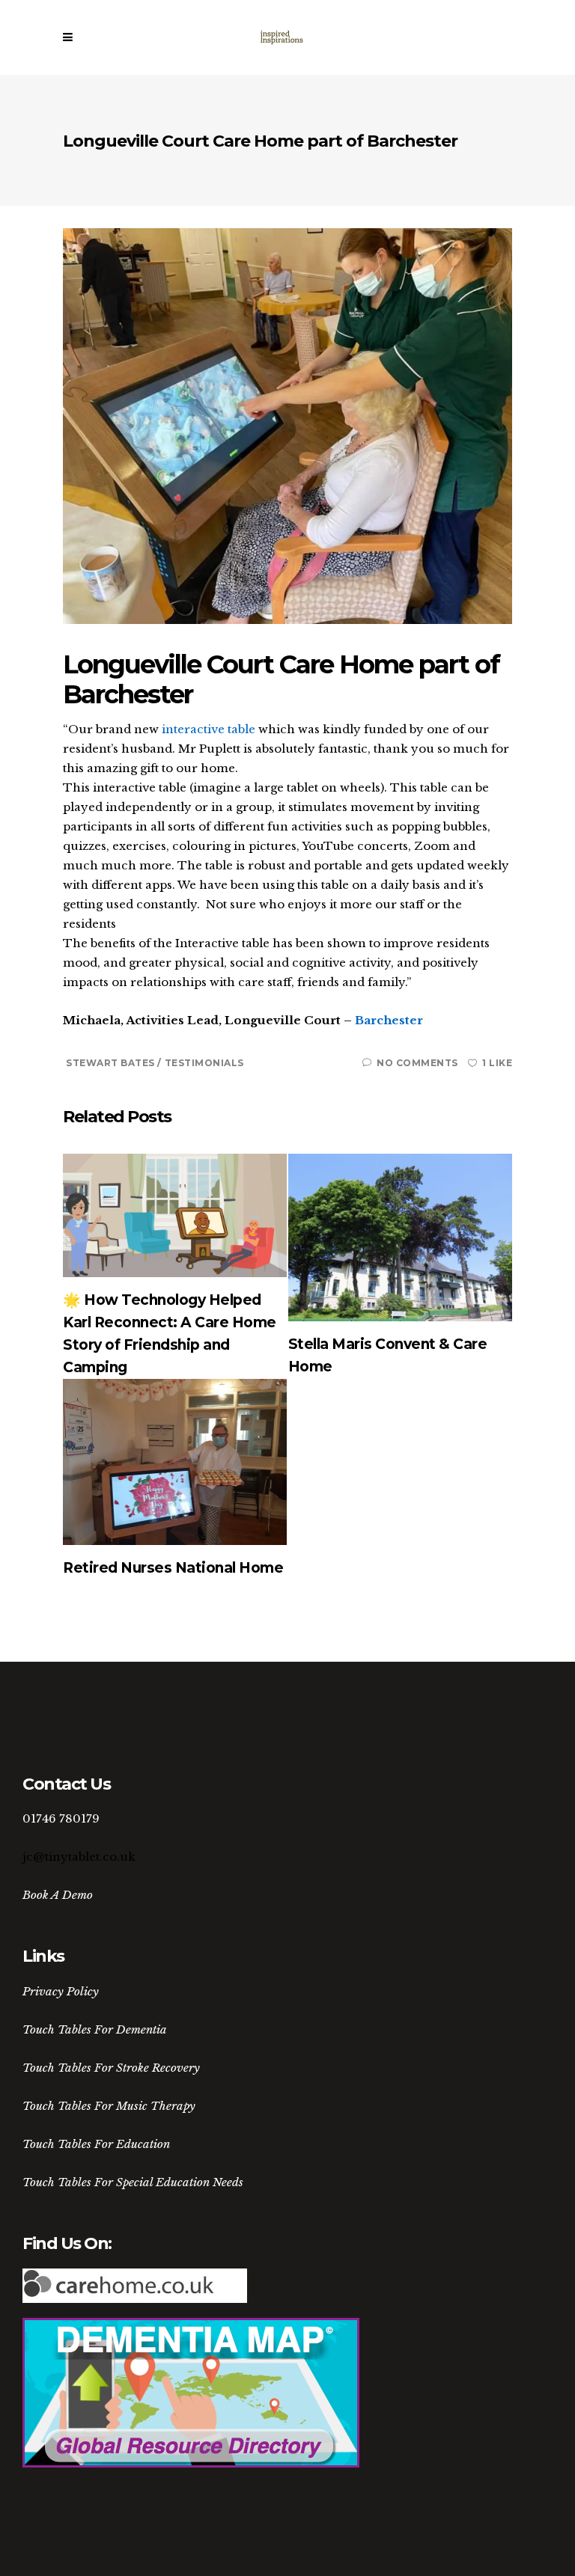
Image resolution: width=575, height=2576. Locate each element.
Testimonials (204, 1063)
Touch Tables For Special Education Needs (133, 2182)
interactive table (209, 729)
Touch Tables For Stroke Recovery (111, 2068)
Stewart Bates (112, 1063)
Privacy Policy (61, 1991)
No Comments (417, 1063)
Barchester (389, 1020)
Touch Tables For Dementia (95, 2029)
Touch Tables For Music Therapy (109, 2106)
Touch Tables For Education (96, 2144)
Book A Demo (58, 1895)
